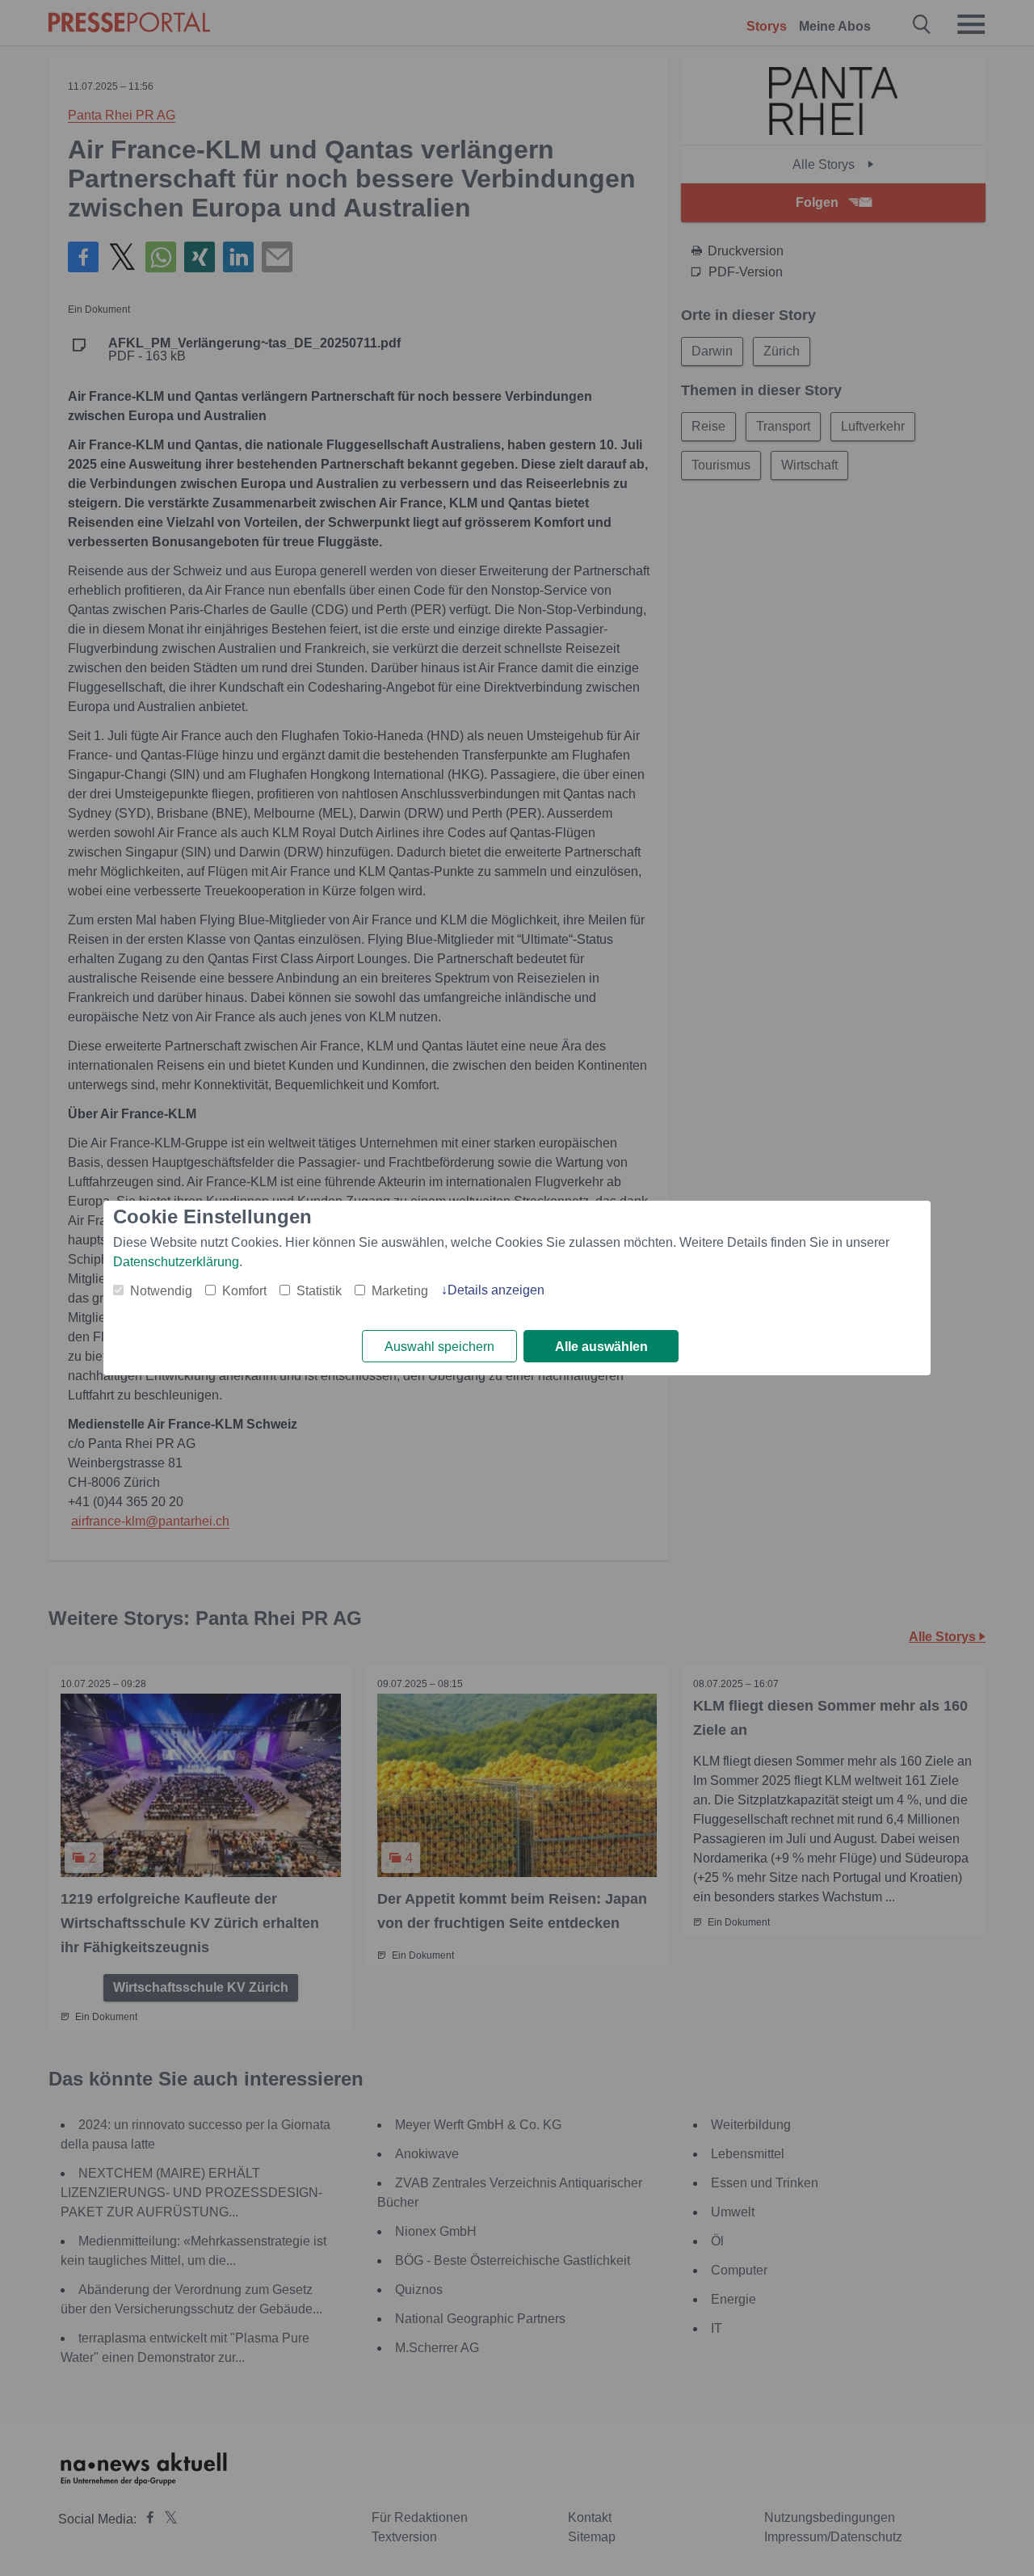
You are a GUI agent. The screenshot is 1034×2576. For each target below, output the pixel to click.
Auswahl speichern (439, 1347)
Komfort (244, 1291)
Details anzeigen (496, 1290)
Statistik (319, 1291)
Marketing (400, 1291)
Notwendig (161, 1291)
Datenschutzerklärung (176, 1262)
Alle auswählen (601, 1347)
